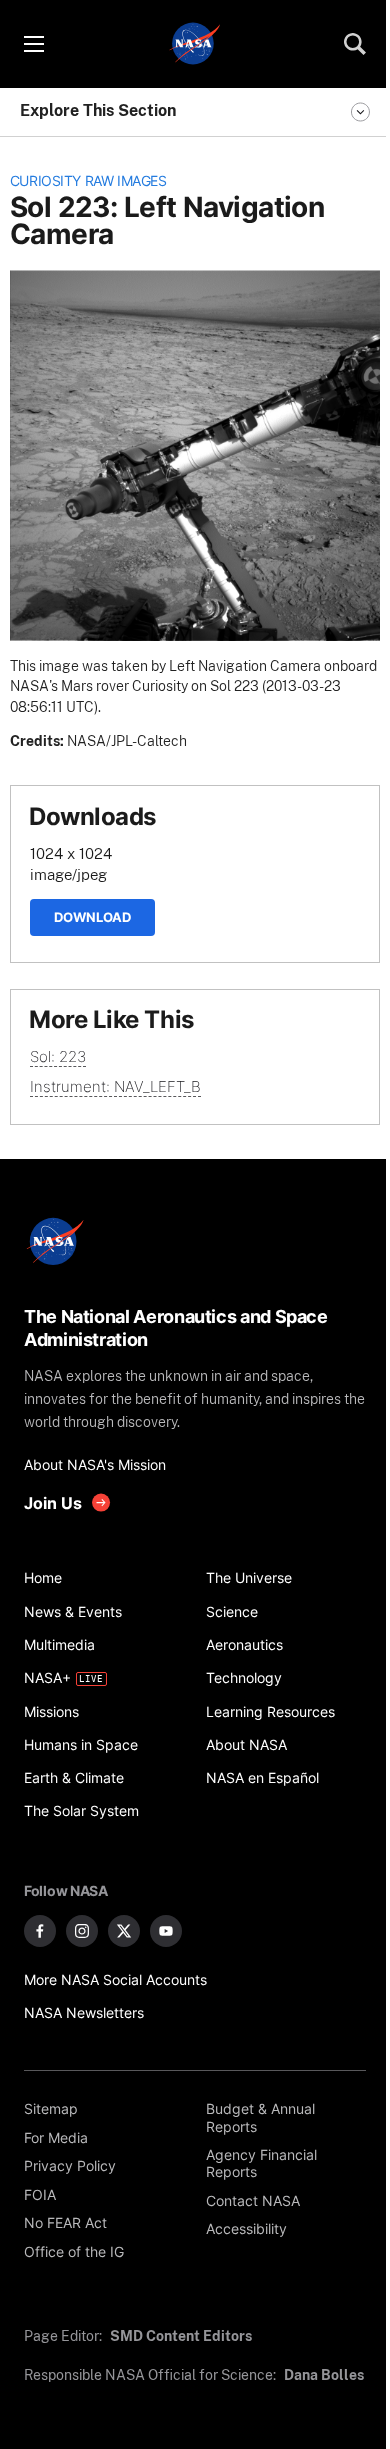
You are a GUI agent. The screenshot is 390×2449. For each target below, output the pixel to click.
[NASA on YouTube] (166, 1931)
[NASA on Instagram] (82, 1931)
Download (92, 917)
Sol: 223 (58, 1056)
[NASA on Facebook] (40, 1931)
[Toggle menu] (33, 44)
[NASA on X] (124, 1931)
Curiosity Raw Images (88, 181)
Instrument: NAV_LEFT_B (115, 1086)
